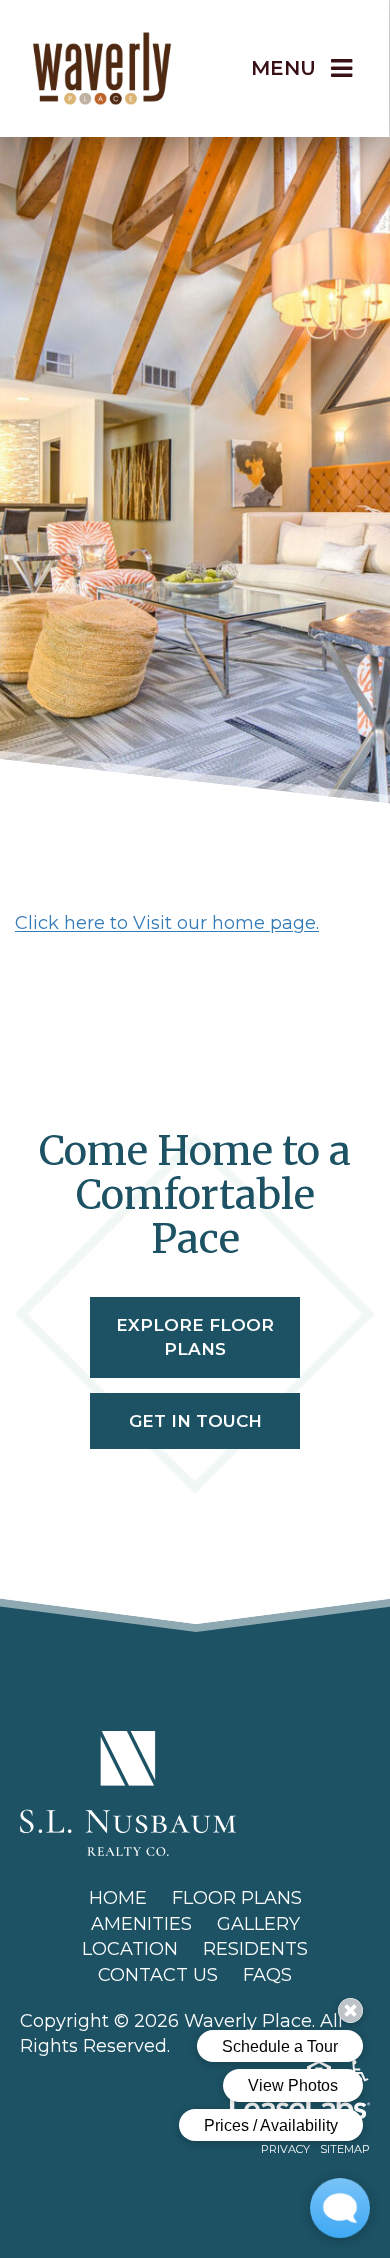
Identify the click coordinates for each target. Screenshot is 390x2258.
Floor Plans (237, 1898)
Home (118, 1898)
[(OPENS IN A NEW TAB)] (128, 1792)
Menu (283, 68)
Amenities (141, 1924)
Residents (255, 1949)
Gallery (258, 1924)
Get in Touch (195, 1421)
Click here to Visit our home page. (167, 923)
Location (130, 1949)
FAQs (267, 1975)
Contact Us (158, 1975)
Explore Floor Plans (195, 1337)
